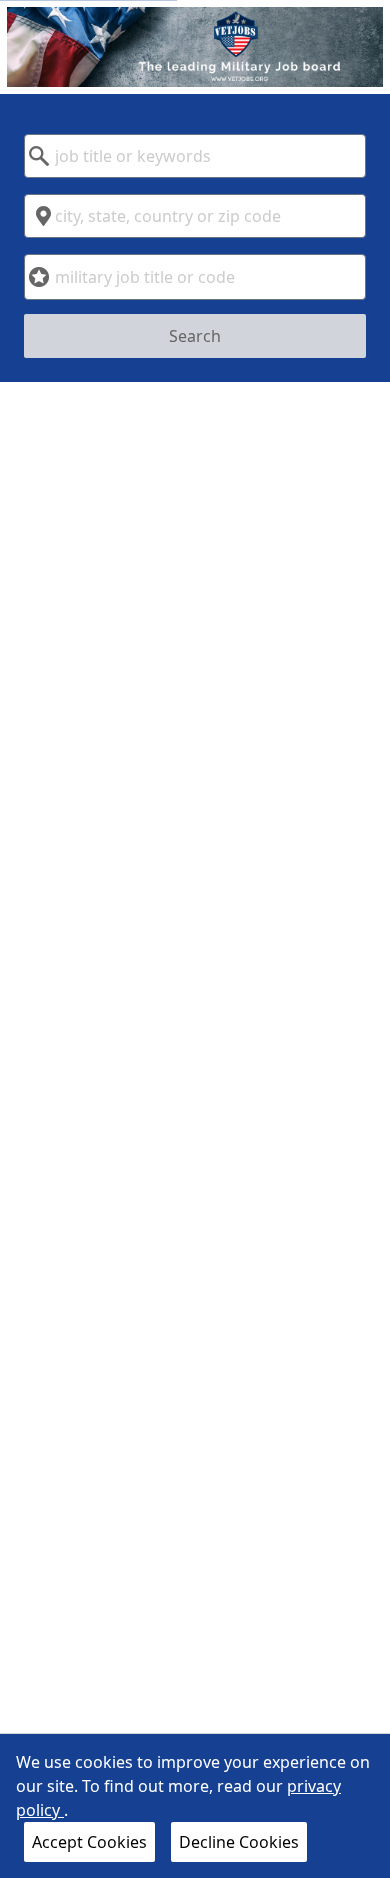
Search (195, 336)
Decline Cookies (239, 1842)
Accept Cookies (89, 1842)
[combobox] (195, 156)
